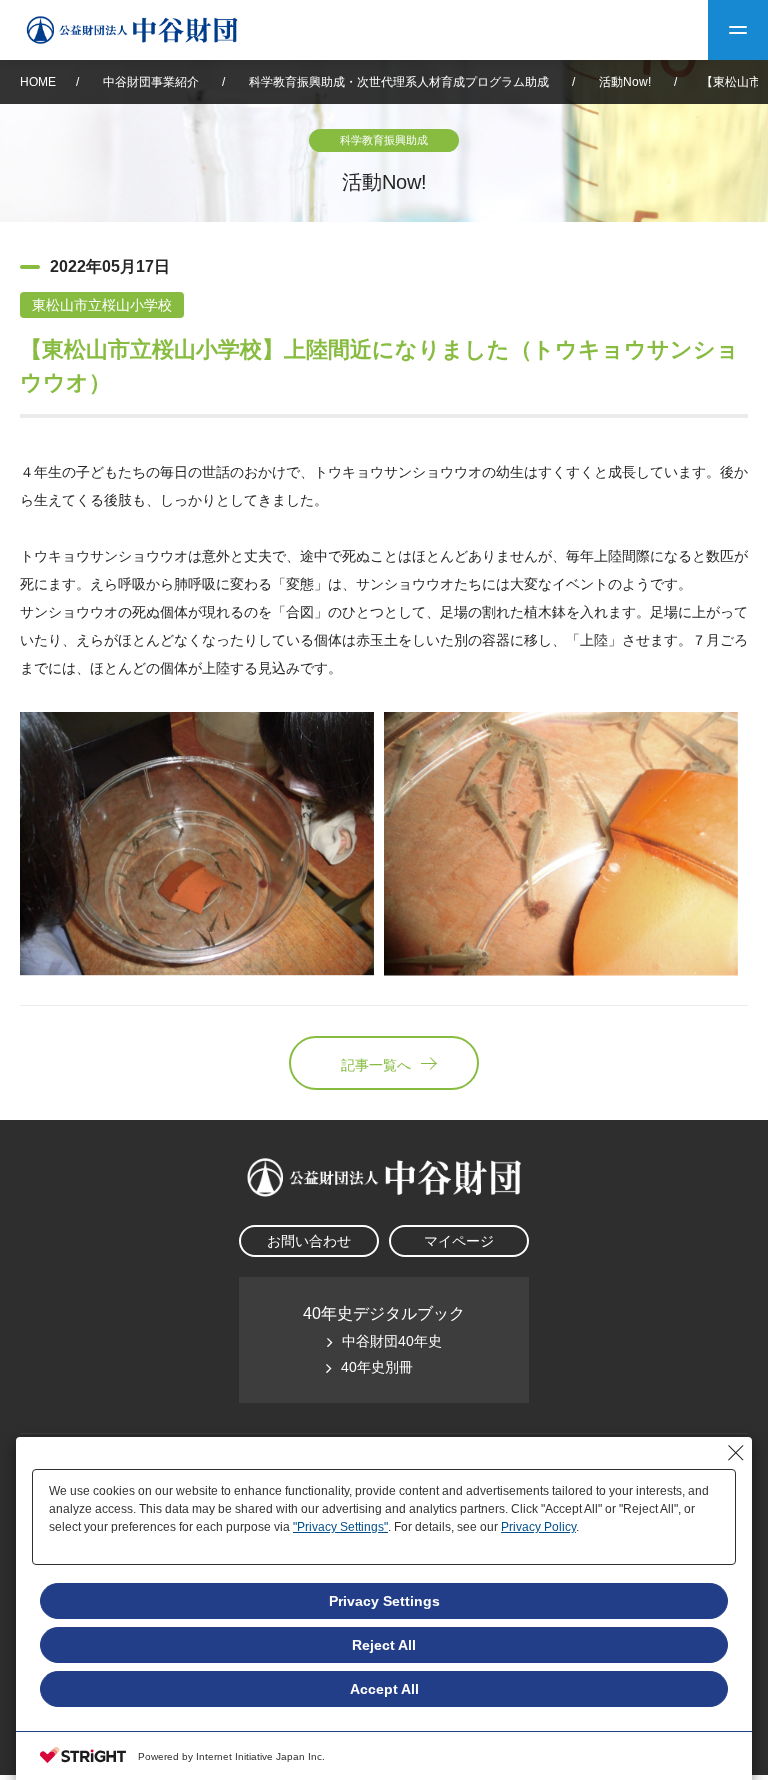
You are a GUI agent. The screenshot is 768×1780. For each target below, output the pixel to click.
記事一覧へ (376, 1065)
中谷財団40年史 (392, 1341)
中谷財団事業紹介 (152, 82)
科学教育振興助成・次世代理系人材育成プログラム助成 (399, 82)
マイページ (459, 1241)
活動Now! (625, 82)
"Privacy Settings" (340, 1527)
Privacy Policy (538, 1527)
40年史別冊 (377, 1367)
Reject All (384, 1645)
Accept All (384, 1689)
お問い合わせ (309, 1241)
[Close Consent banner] (736, 1453)
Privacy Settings (384, 1601)
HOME (38, 82)
